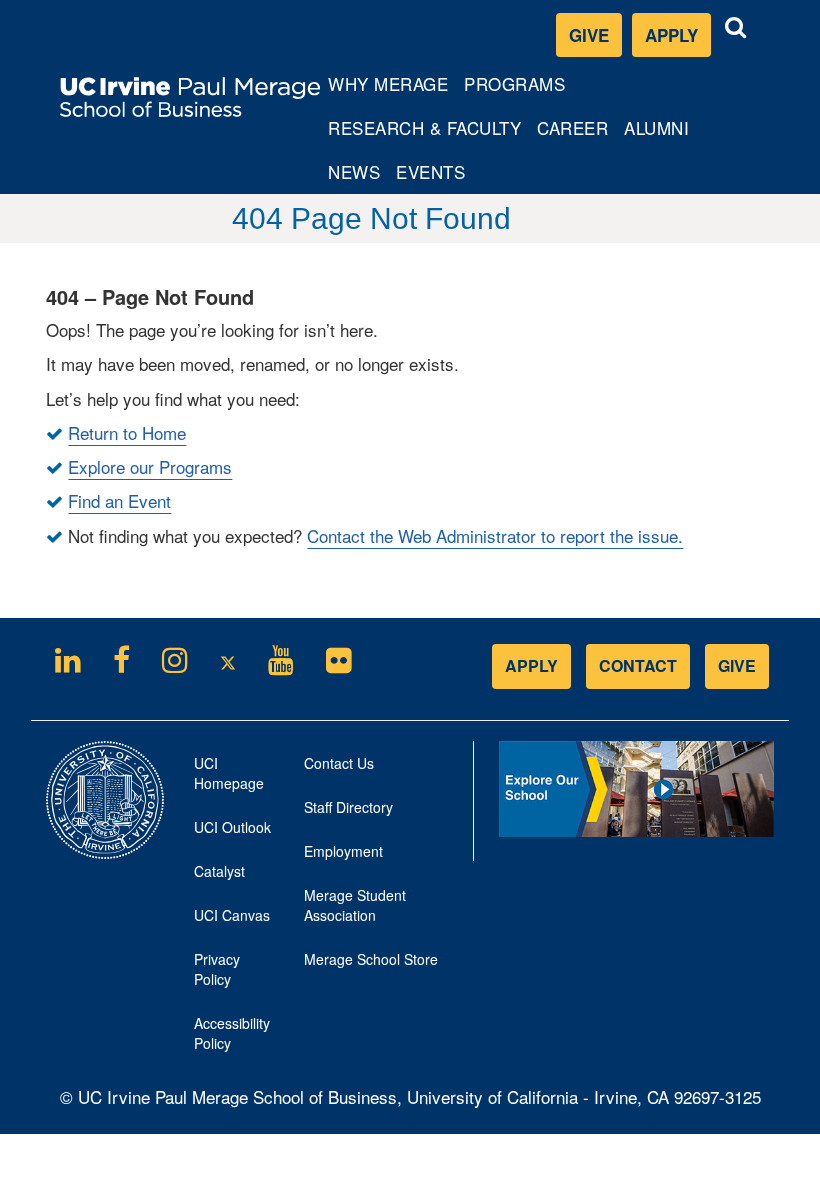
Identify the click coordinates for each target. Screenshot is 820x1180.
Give (589, 35)
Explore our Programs (150, 466)
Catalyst (234, 876)
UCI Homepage (234, 779)
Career (576, 132)
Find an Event (119, 500)
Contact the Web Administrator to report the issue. (495, 535)
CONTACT (638, 665)
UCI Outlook (234, 832)
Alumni (660, 132)
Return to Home (127, 432)
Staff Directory (348, 807)
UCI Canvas (234, 920)
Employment (343, 851)
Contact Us (339, 763)
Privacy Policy (234, 975)
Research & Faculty (424, 132)
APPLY (531, 665)
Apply (678, 39)
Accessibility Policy (232, 1033)
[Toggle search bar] (736, 27)
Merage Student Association (355, 905)
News (354, 171)
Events (430, 171)
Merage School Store (381, 964)
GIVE (737, 665)
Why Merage (387, 88)
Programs (515, 88)
